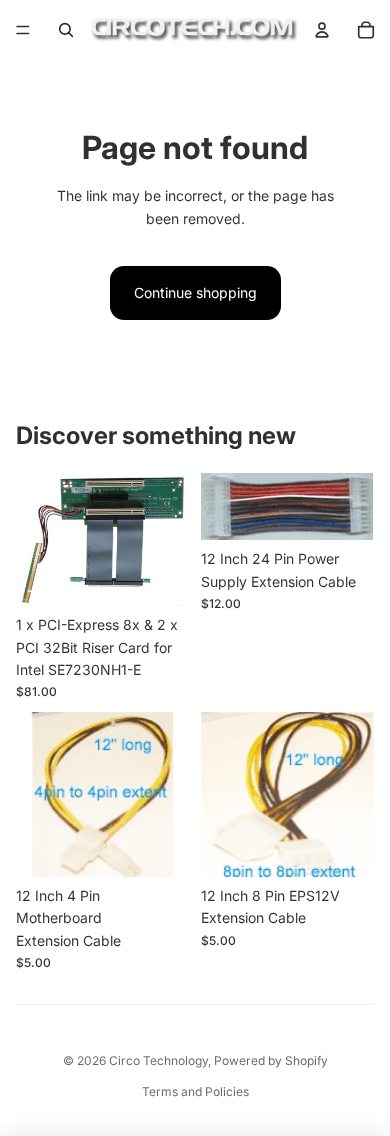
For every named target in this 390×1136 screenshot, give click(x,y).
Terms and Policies (195, 1091)
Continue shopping (195, 292)
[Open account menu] (322, 30)
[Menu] (23, 30)
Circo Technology (158, 1060)
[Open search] (66, 30)
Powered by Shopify (271, 1060)
